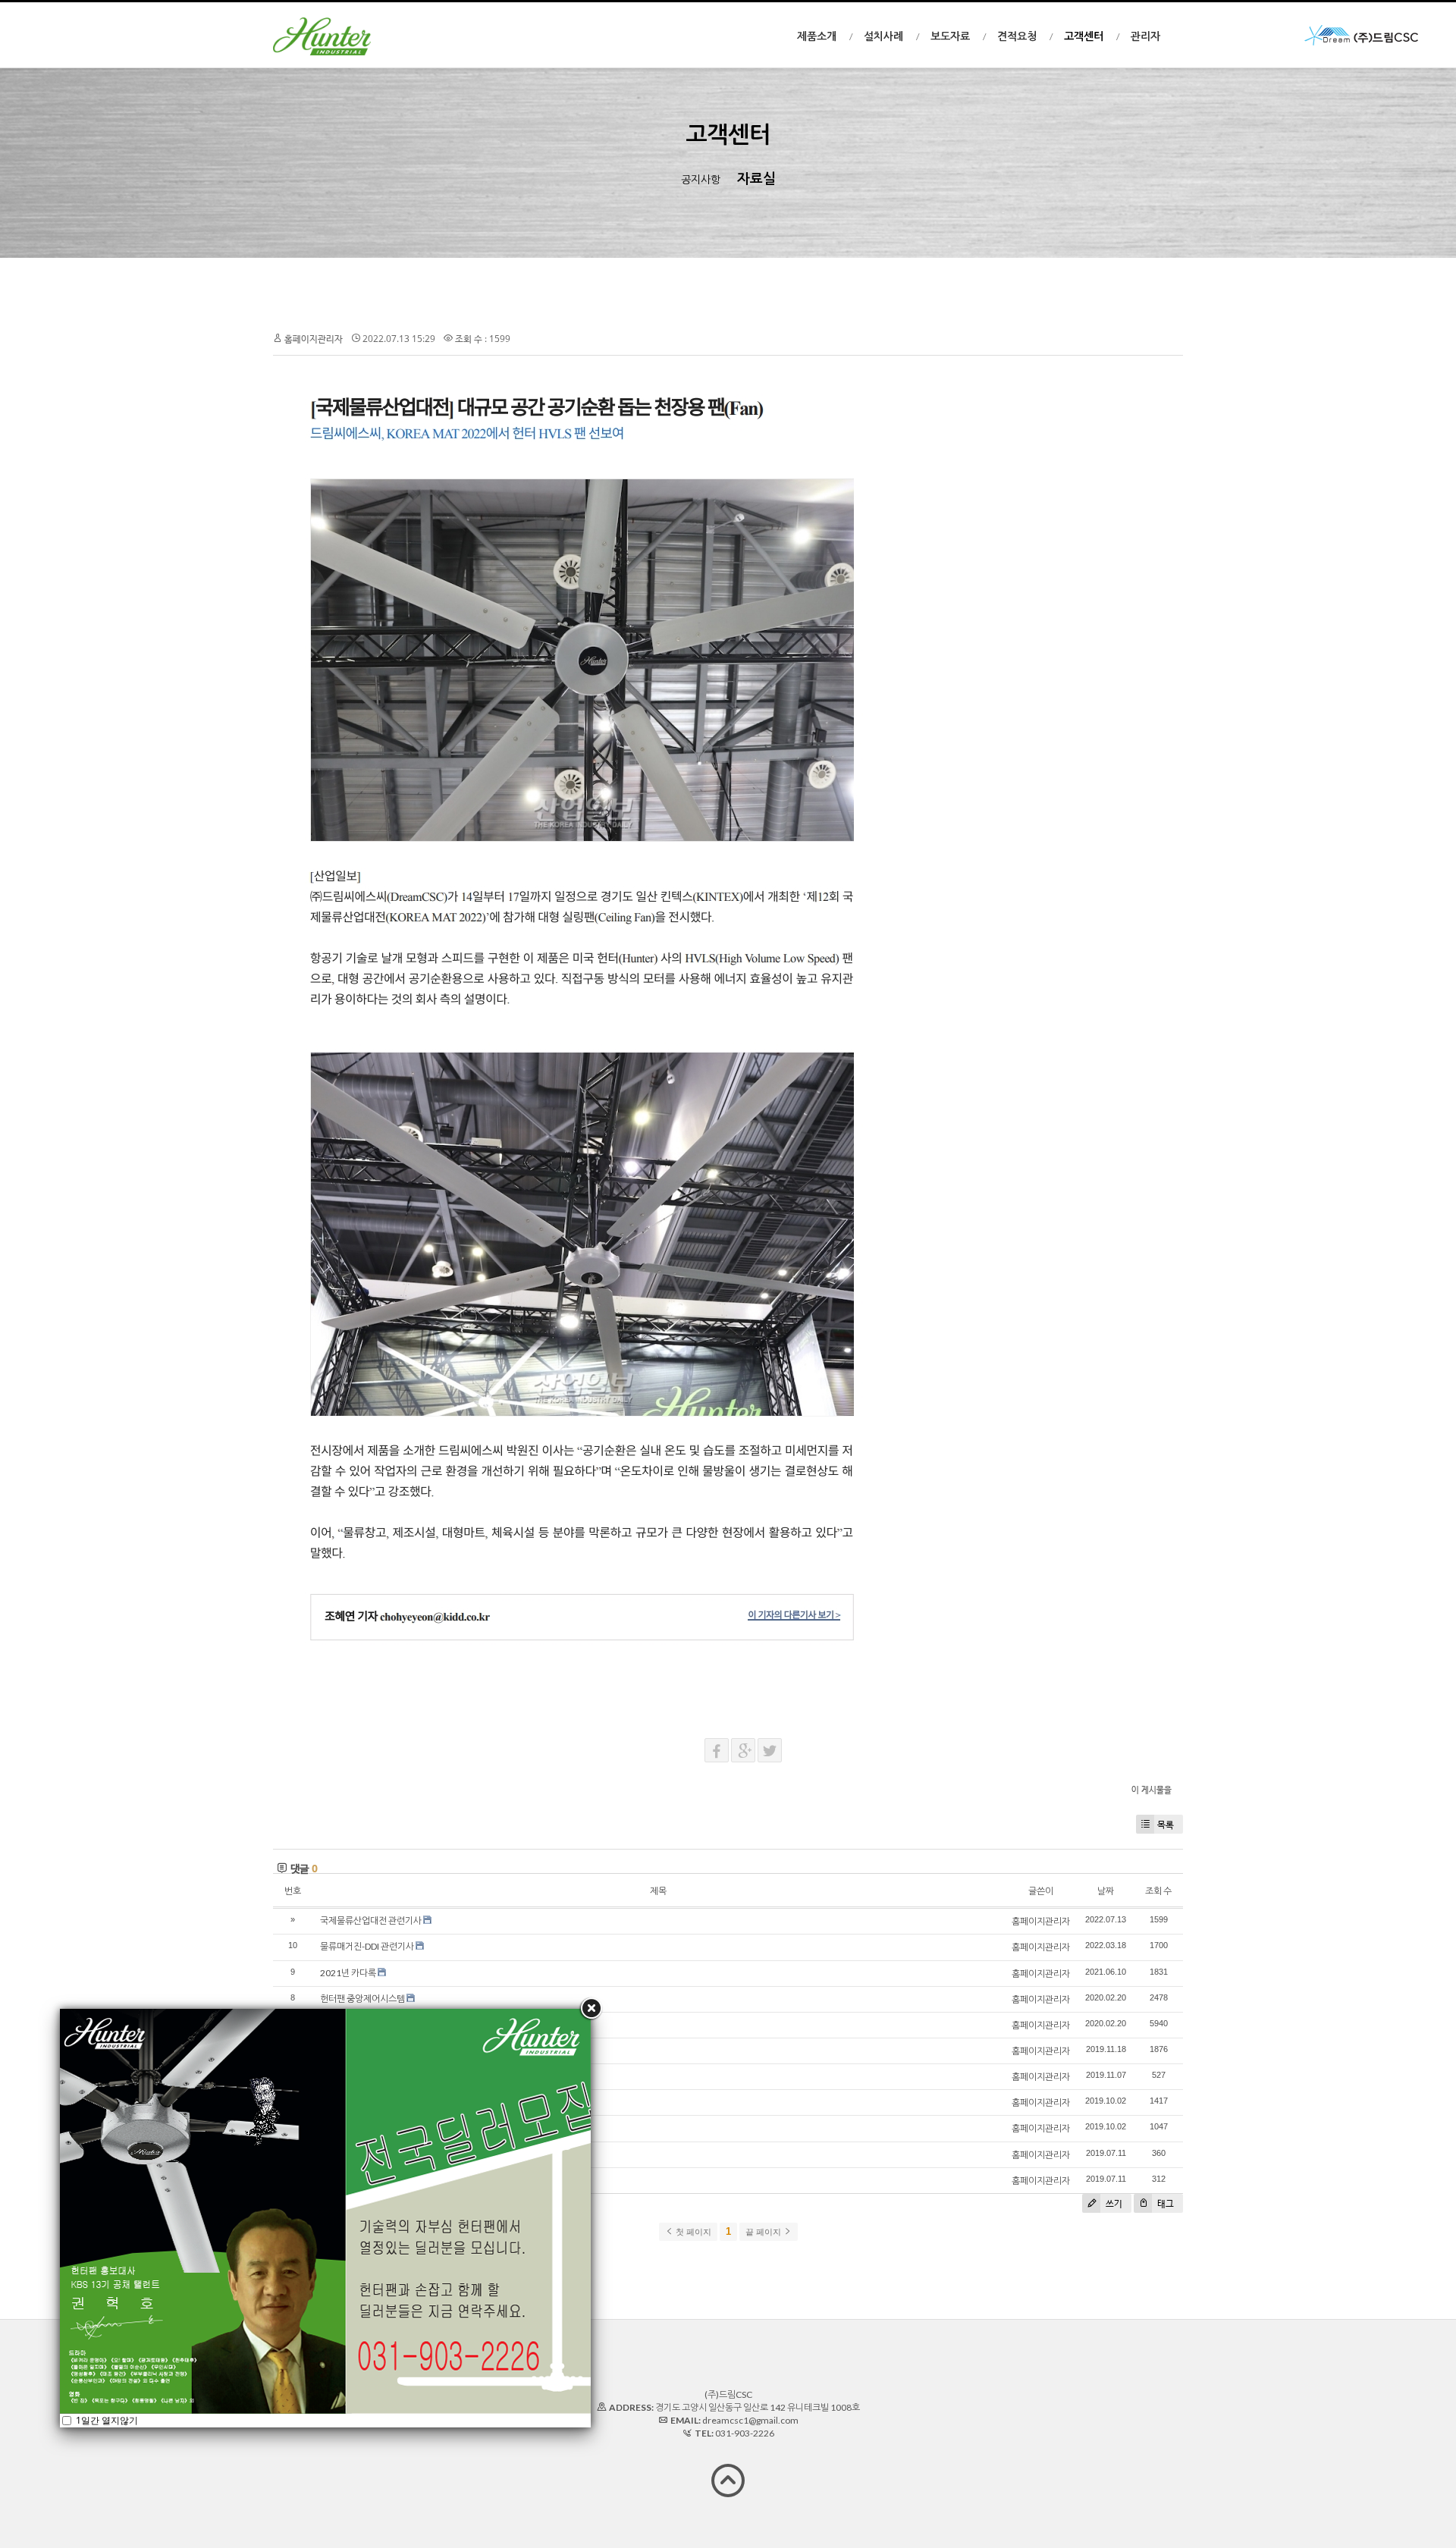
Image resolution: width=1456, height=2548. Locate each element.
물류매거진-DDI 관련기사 (367, 1946)
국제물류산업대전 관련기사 (371, 1920)
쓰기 (1113, 2203)
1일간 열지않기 (106, 2420)
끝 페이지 (764, 2232)
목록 (1166, 1824)
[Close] (591, 2009)
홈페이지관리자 (314, 339)
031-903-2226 (745, 2433)
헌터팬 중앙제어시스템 (362, 1999)
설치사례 (883, 36)
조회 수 (1158, 1891)
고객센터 (1084, 36)
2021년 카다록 (348, 1973)
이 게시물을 (1152, 1789)
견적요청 (1017, 36)
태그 (1164, 2203)
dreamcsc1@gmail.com (750, 2420)
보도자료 (950, 36)
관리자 (1145, 36)
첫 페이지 (692, 2232)
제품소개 (817, 36)
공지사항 (701, 179)
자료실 (756, 178)
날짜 (1106, 1891)
